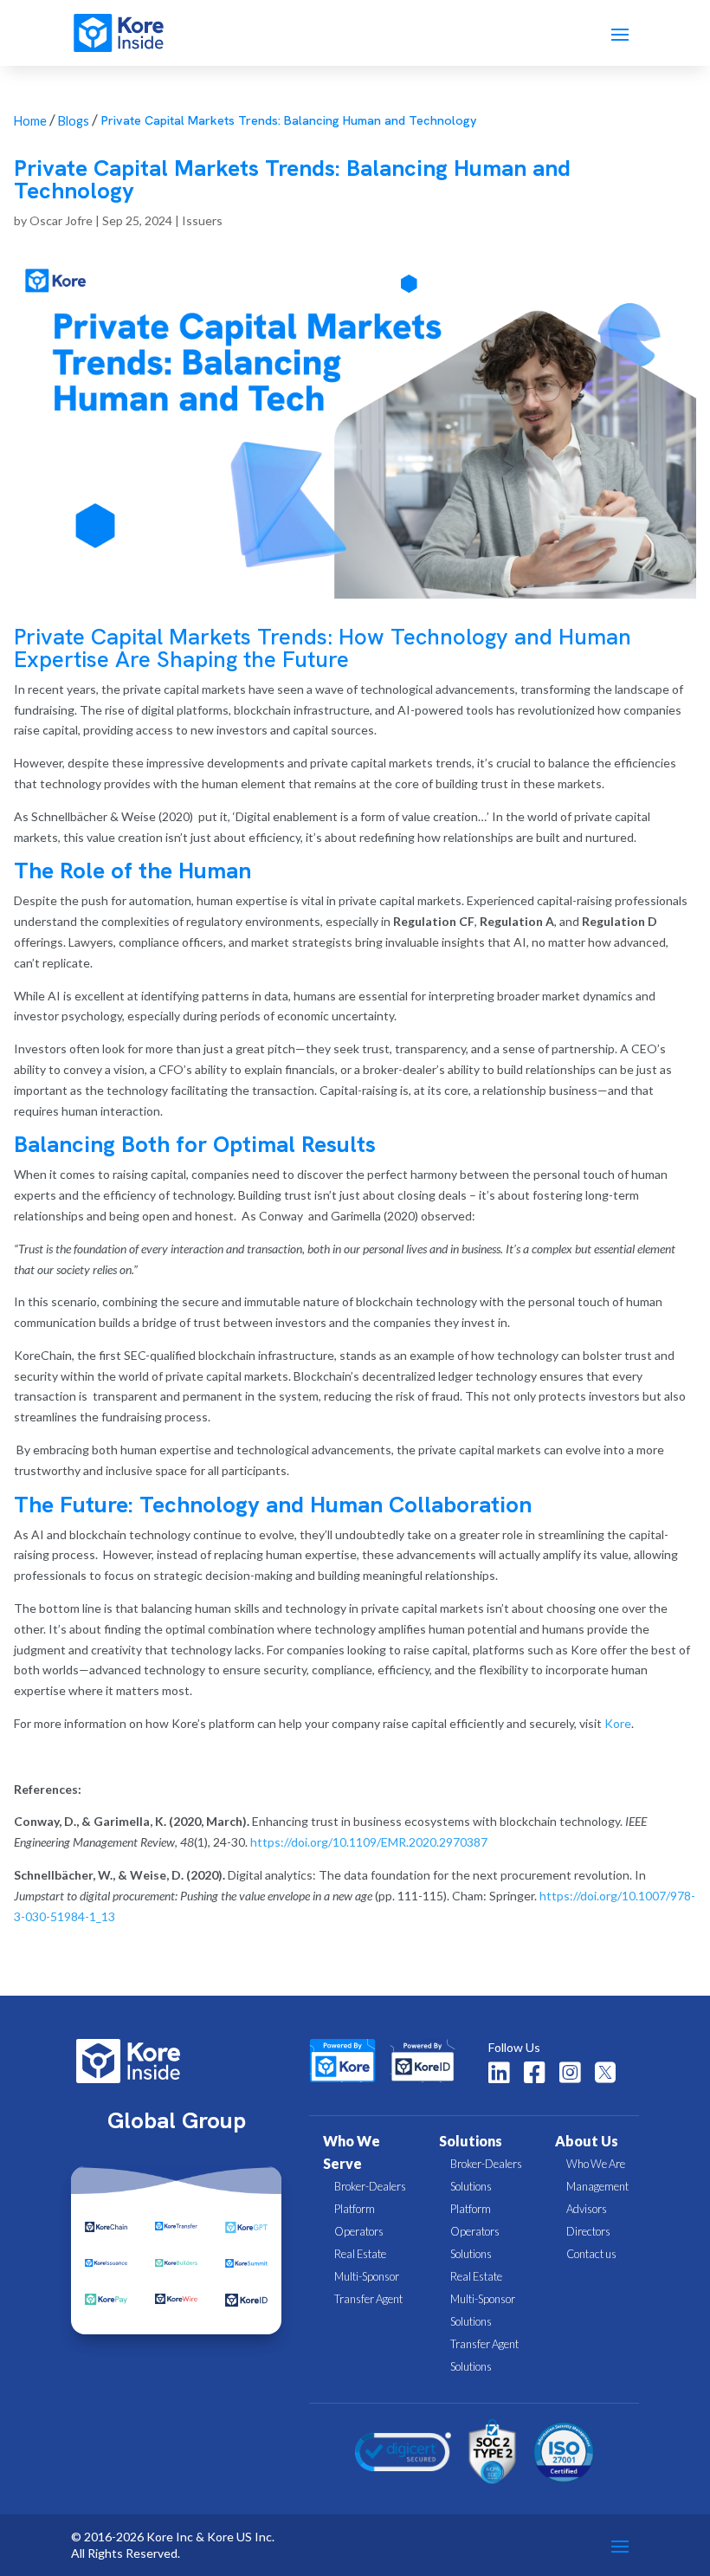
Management (597, 2186)
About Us (587, 2141)
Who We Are (596, 2164)
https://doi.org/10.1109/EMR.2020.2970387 (368, 1842)
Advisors (587, 2209)
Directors (588, 2231)
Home (30, 121)
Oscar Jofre (61, 220)
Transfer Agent (368, 2299)
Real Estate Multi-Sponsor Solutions (483, 2299)
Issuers (202, 220)
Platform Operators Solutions (475, 2231)
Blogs (74, 121)
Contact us (591, 2254)
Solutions (471, 2141)
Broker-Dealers (370, 2186)
